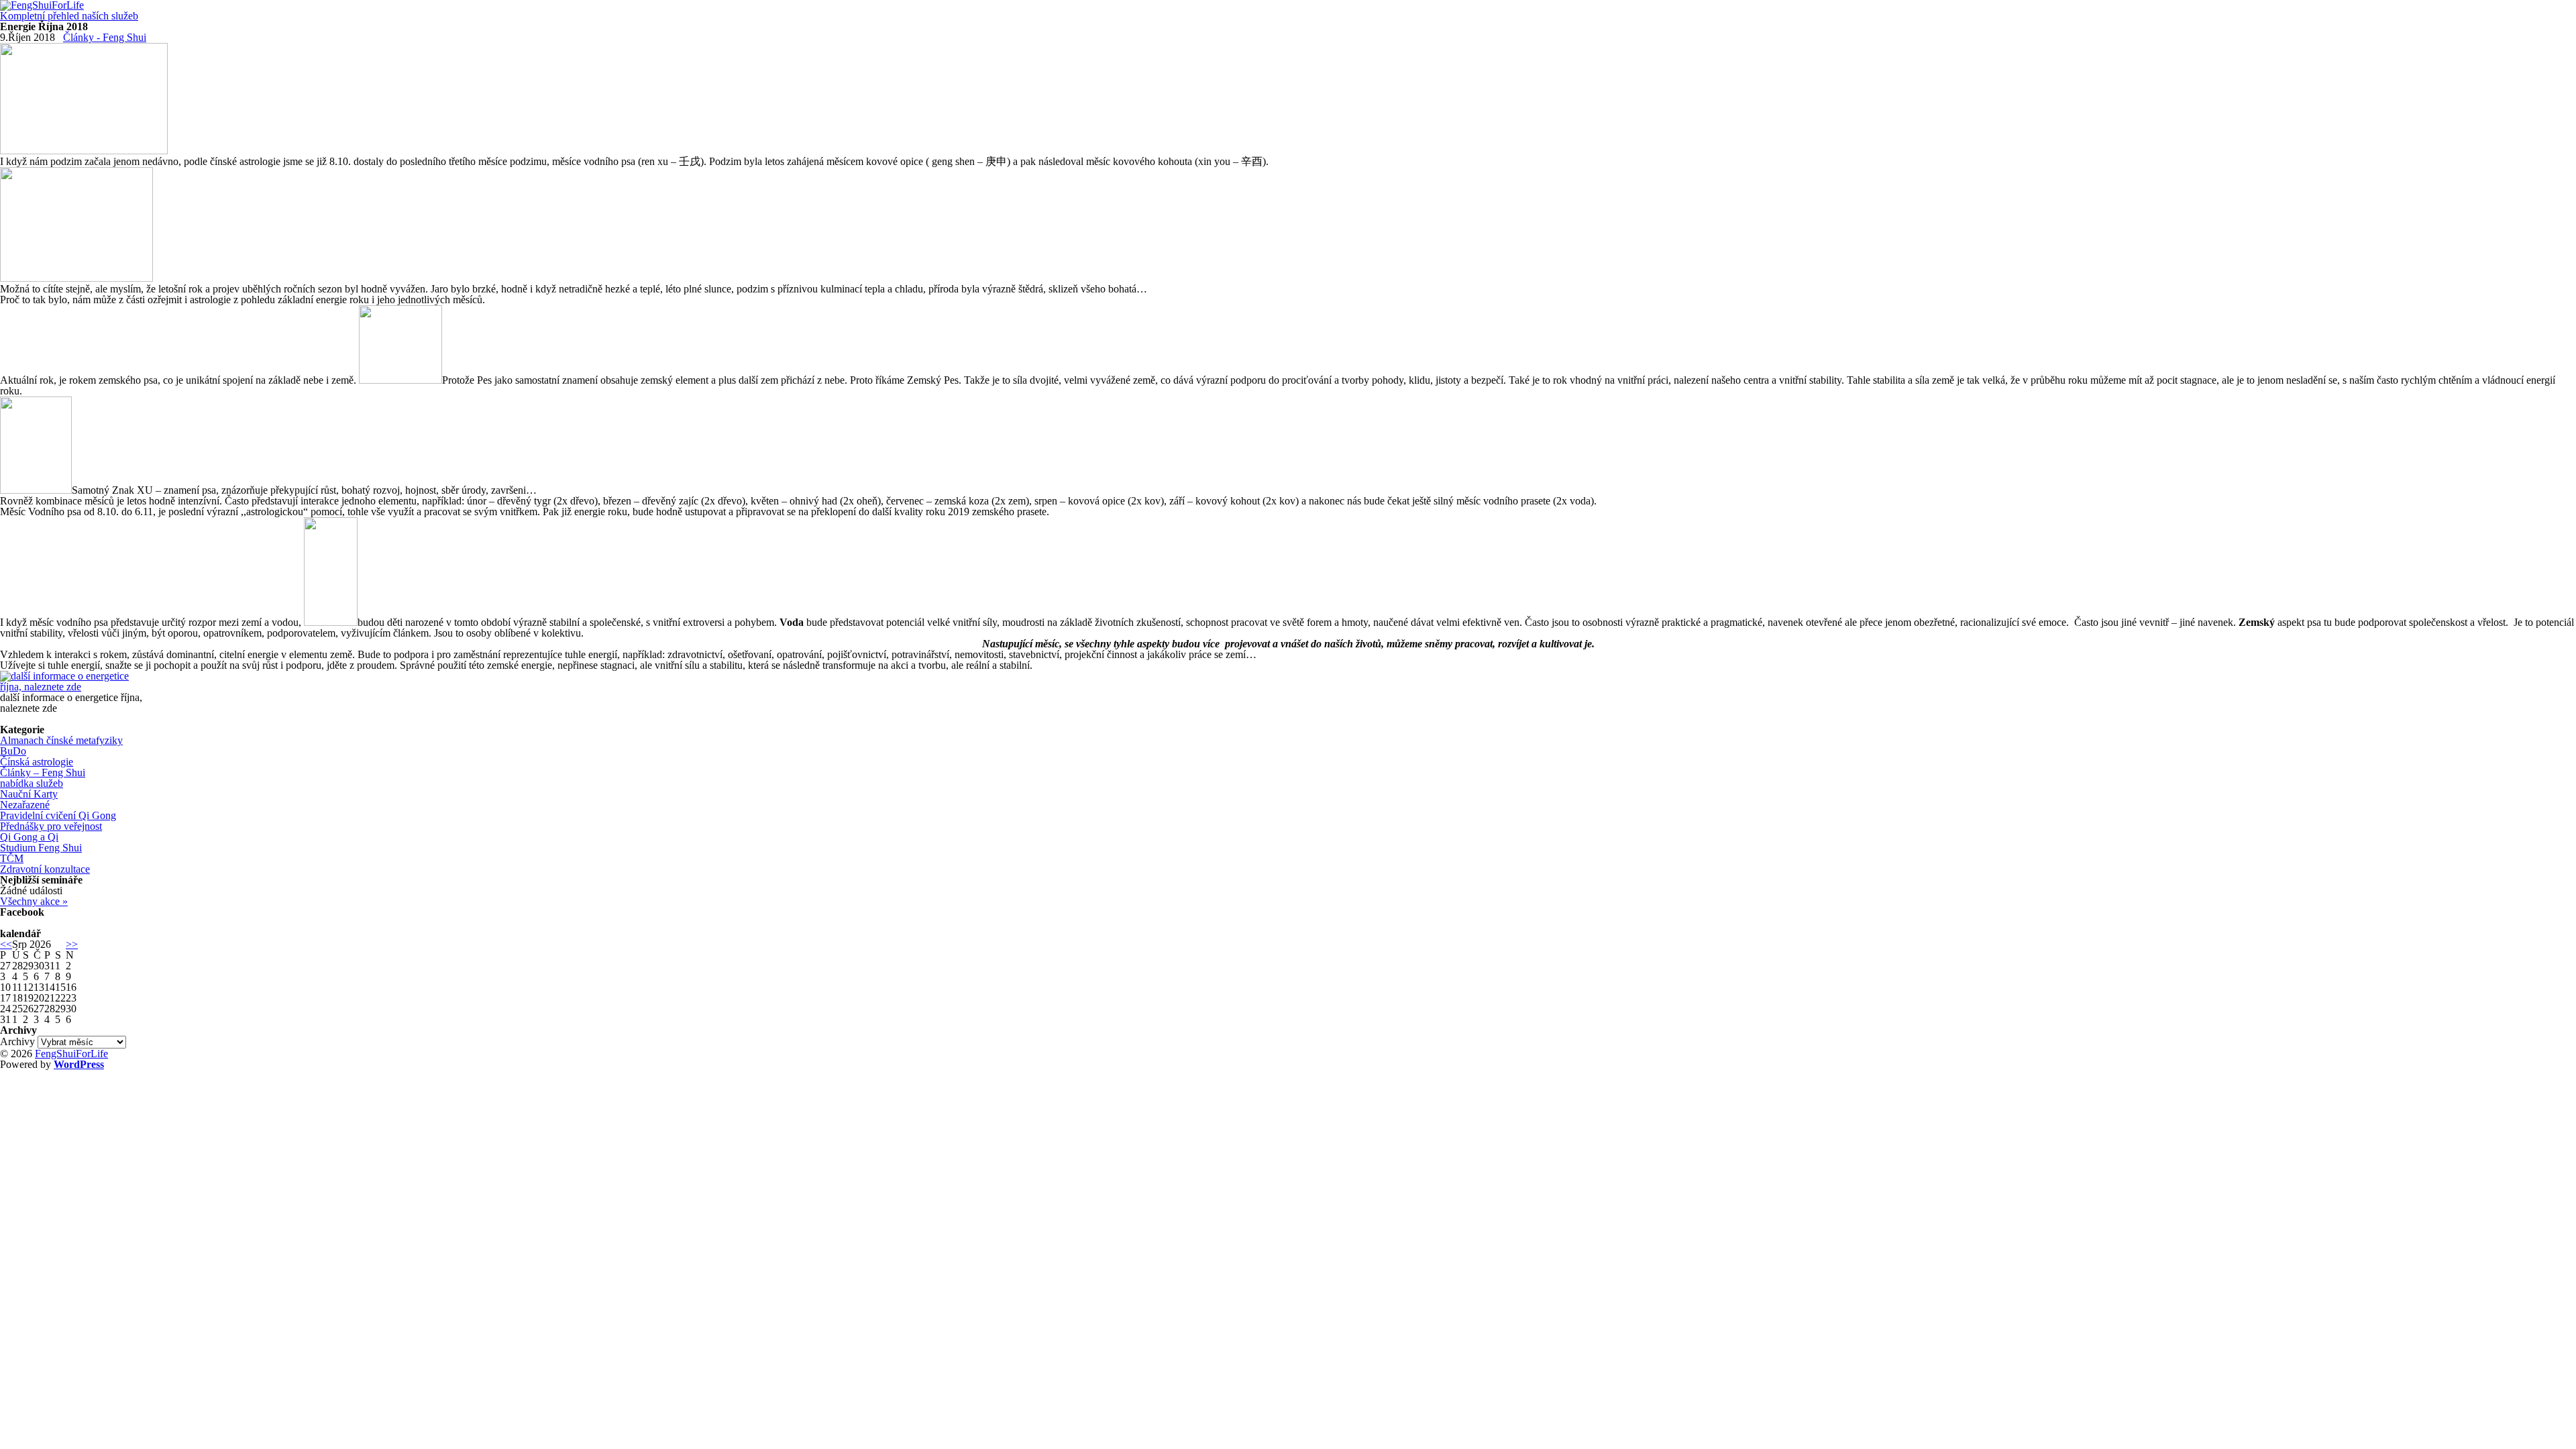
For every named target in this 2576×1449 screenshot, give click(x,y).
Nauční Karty (29, 794)
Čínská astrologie (37, 762)
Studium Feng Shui (41, 848)
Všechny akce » (34, 901)
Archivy (17, 1041)
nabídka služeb (32, 783)
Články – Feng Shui (43, 772)
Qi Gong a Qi (29, 837)
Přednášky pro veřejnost (51, 826)
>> (72, 944)
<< (6, 944)
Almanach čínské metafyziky (61, 740)
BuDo (13, 751)
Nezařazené (25, 805)
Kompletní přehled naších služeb (69, 16)
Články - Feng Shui (105, 37)
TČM (12, 858)
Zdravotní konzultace (45, 869)
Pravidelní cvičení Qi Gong (58, 815)
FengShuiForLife (71, 1054)
